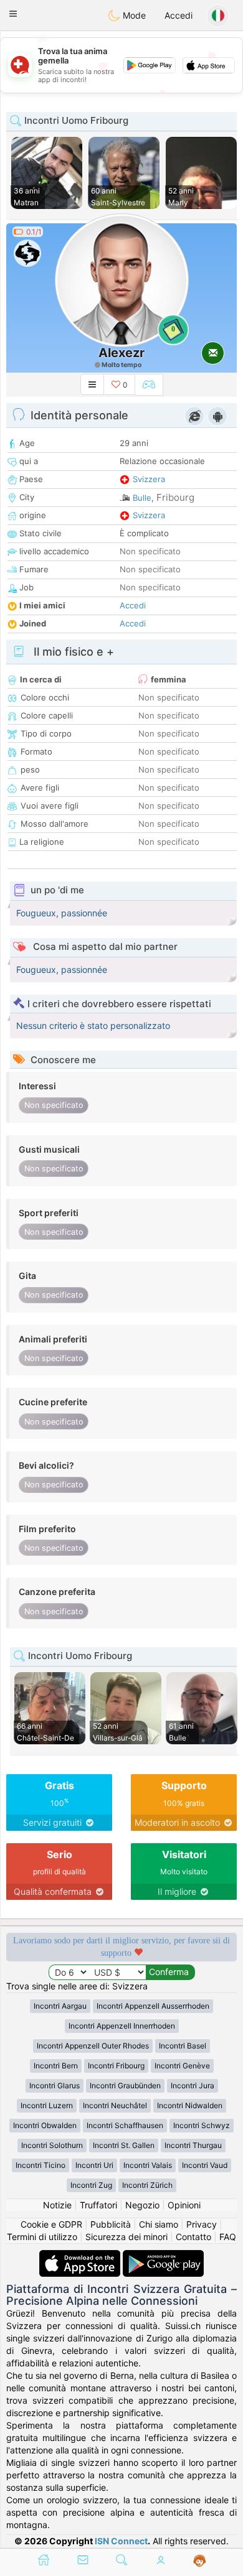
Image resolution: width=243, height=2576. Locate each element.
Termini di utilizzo (42, 2237)
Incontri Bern (56, 2066)
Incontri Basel (183, 2046)
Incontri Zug (91, 2185)
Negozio (142, 2205)
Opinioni (184, 2205)
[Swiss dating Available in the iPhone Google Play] (163, 2256)
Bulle (142, 498)
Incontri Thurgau (193, 2145)
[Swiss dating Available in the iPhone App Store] (81, 2256)
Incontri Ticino (40, 2165)
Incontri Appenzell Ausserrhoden (153, 2006)
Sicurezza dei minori (126, 2237)
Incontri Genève (182, 2066)
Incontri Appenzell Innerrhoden (122, 2026)
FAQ (228, 2237)
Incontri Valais (148, 2165)
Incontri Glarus (55, 2085)
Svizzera (149, 479)
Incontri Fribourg (116, 2066)
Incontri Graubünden (125, 2085)
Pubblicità (111, 2224)
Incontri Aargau (60, 2006)
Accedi (179, 15)
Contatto (193, 2237)
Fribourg (175, 497)
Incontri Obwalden (45, 2125)
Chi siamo (159, 2224)
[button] (13, 14)
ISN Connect (121, 2541)
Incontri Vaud (205, 2165)
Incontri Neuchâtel (115, 2105)
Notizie (57, 2205)
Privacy (202, 2224)
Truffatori (98, 2205)
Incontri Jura (193, 2085)
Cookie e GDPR (51, 2224)
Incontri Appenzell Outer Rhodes (93, 2046)
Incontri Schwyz (202, 2125)
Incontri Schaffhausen (125, 2125)
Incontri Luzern (47, 2105)
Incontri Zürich (147, 2185)
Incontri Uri (94, 2165)
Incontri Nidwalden (190, 2105)
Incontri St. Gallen (124, 2145)
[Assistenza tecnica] (200, 2561)
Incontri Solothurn (52, 2145)
